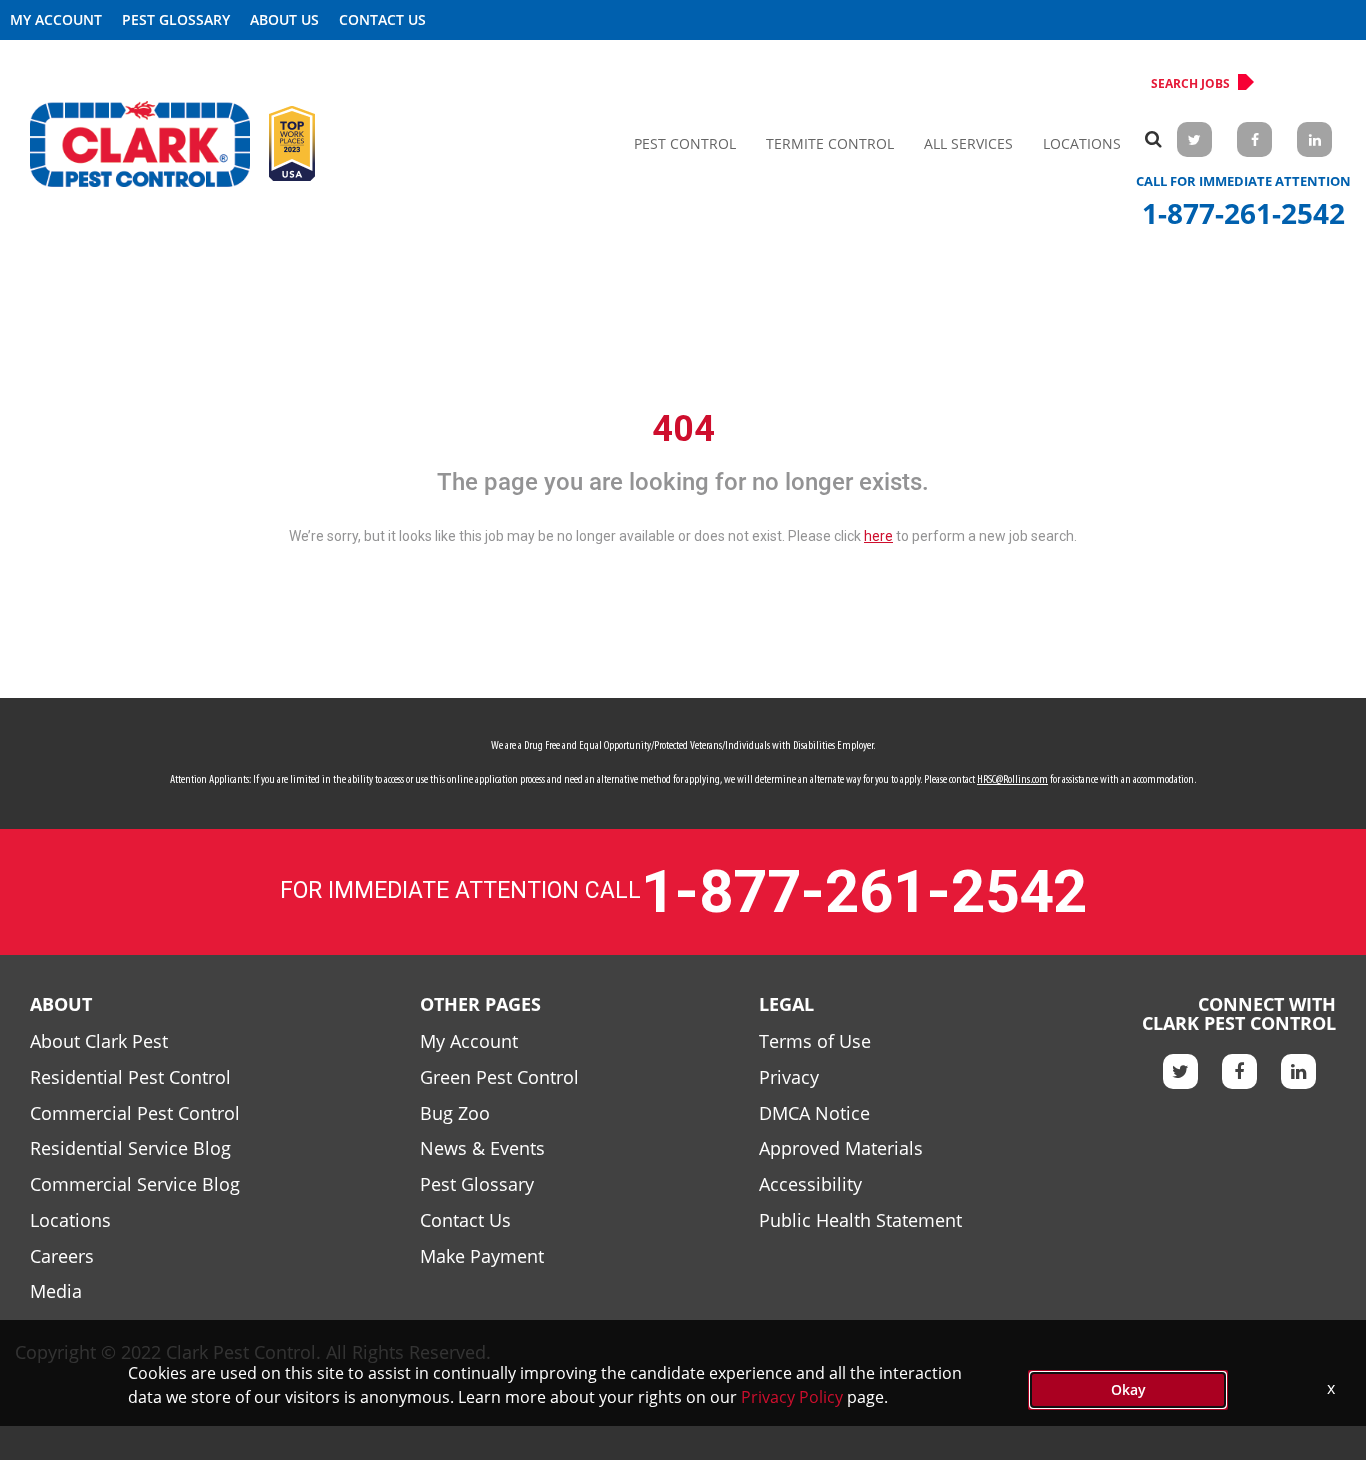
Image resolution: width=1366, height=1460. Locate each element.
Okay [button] (1128, 1389)
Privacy (789, 1077)
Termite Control (830, 143)
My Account (56, 19)
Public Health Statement (860, 1220)
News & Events (482, 1148)
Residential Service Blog (130, 1148)
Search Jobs (1190, 83)
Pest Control (685, 143)
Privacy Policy (792, 1397)
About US (284, 19)
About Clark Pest (99, 1041)
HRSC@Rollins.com (1012, 780)
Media (56, 1291)
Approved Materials (841, 1148)
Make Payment (482, 1256)
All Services (968, 143)
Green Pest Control (499, 1077)
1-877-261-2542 (1243, 213)
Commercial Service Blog (135, 1184)
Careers (62, 1256)
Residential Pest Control (130, 1077)
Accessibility (810, 1184)
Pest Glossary (176, 19)
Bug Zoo (455, 1113)
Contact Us (382, 19)
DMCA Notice (814, 1113)
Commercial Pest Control (135, 1113)
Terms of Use (815, 1041)
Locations (1082, 143)
